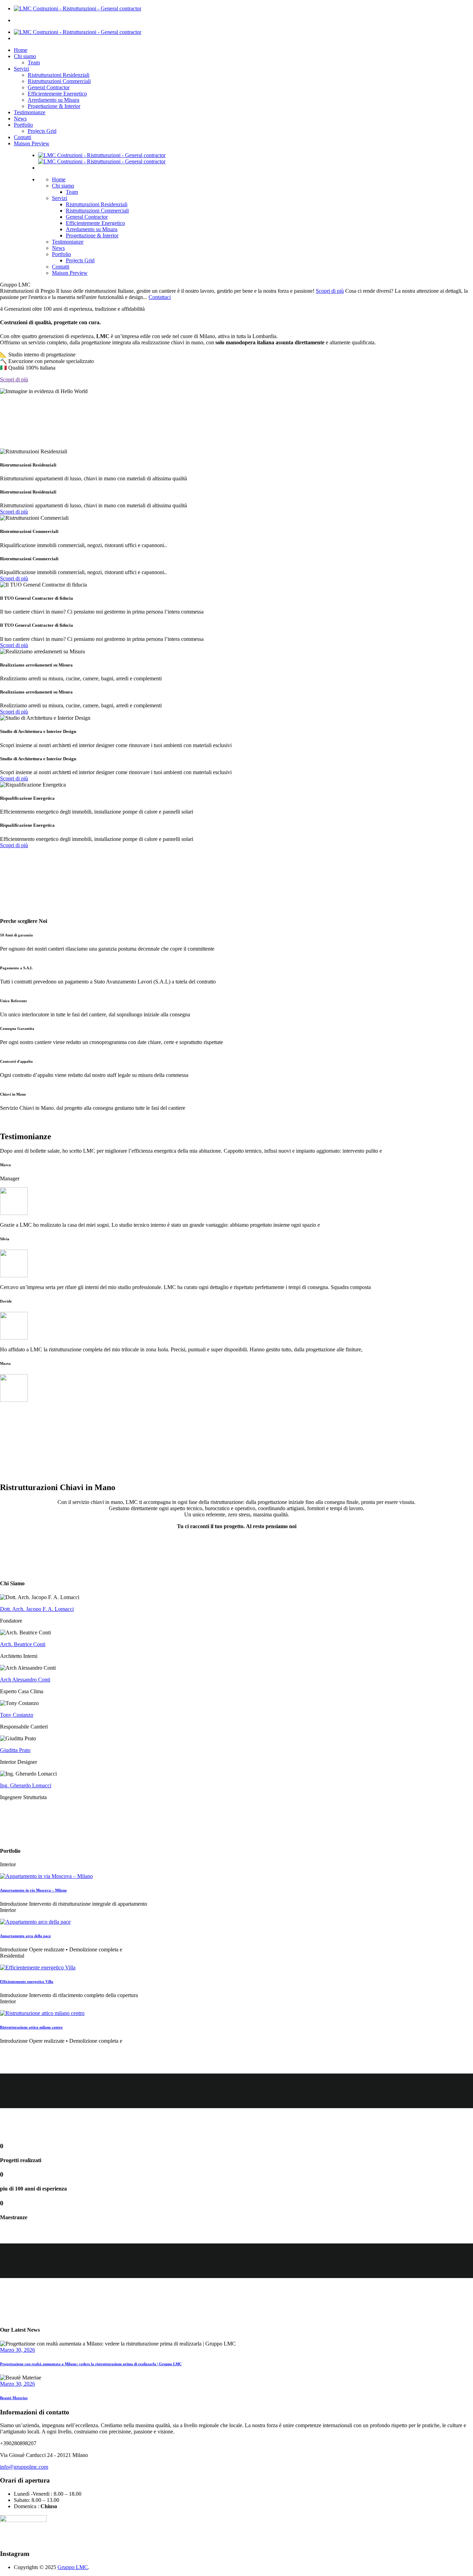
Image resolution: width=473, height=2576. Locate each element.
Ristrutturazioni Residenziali (59, 75)
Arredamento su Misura (53, 100)
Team (34, 62)
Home (21, 50)
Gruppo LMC (73, 2567)
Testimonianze (30, 112)
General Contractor (49, 87)
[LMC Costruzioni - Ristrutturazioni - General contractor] (78, 8)
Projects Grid (42, 131)
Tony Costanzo (17, 1715)
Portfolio (23, 125)
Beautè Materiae (14, 2398)
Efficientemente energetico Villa (27, 1981)
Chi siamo (25, 56)
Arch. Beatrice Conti (23, 1644)
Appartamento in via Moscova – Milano (33, 1890)
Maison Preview (32, 143)
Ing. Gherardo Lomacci (26, 1785)
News (20, 119)
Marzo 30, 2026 (17, 2350)
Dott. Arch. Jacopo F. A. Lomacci (37, 1609)
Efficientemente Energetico (57, 94)
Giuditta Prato (15, 1750)
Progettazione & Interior (54, 106)
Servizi (21, 69)
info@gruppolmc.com (24, 2467)
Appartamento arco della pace (25, 1936)
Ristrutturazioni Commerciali (59, 81)
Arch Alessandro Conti (25, 1680)
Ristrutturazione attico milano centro (31, 2027)
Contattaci (160, 297)
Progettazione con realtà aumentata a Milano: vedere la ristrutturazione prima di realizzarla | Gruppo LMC (91, 2364)
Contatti (23, 137)
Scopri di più (330, 291)
